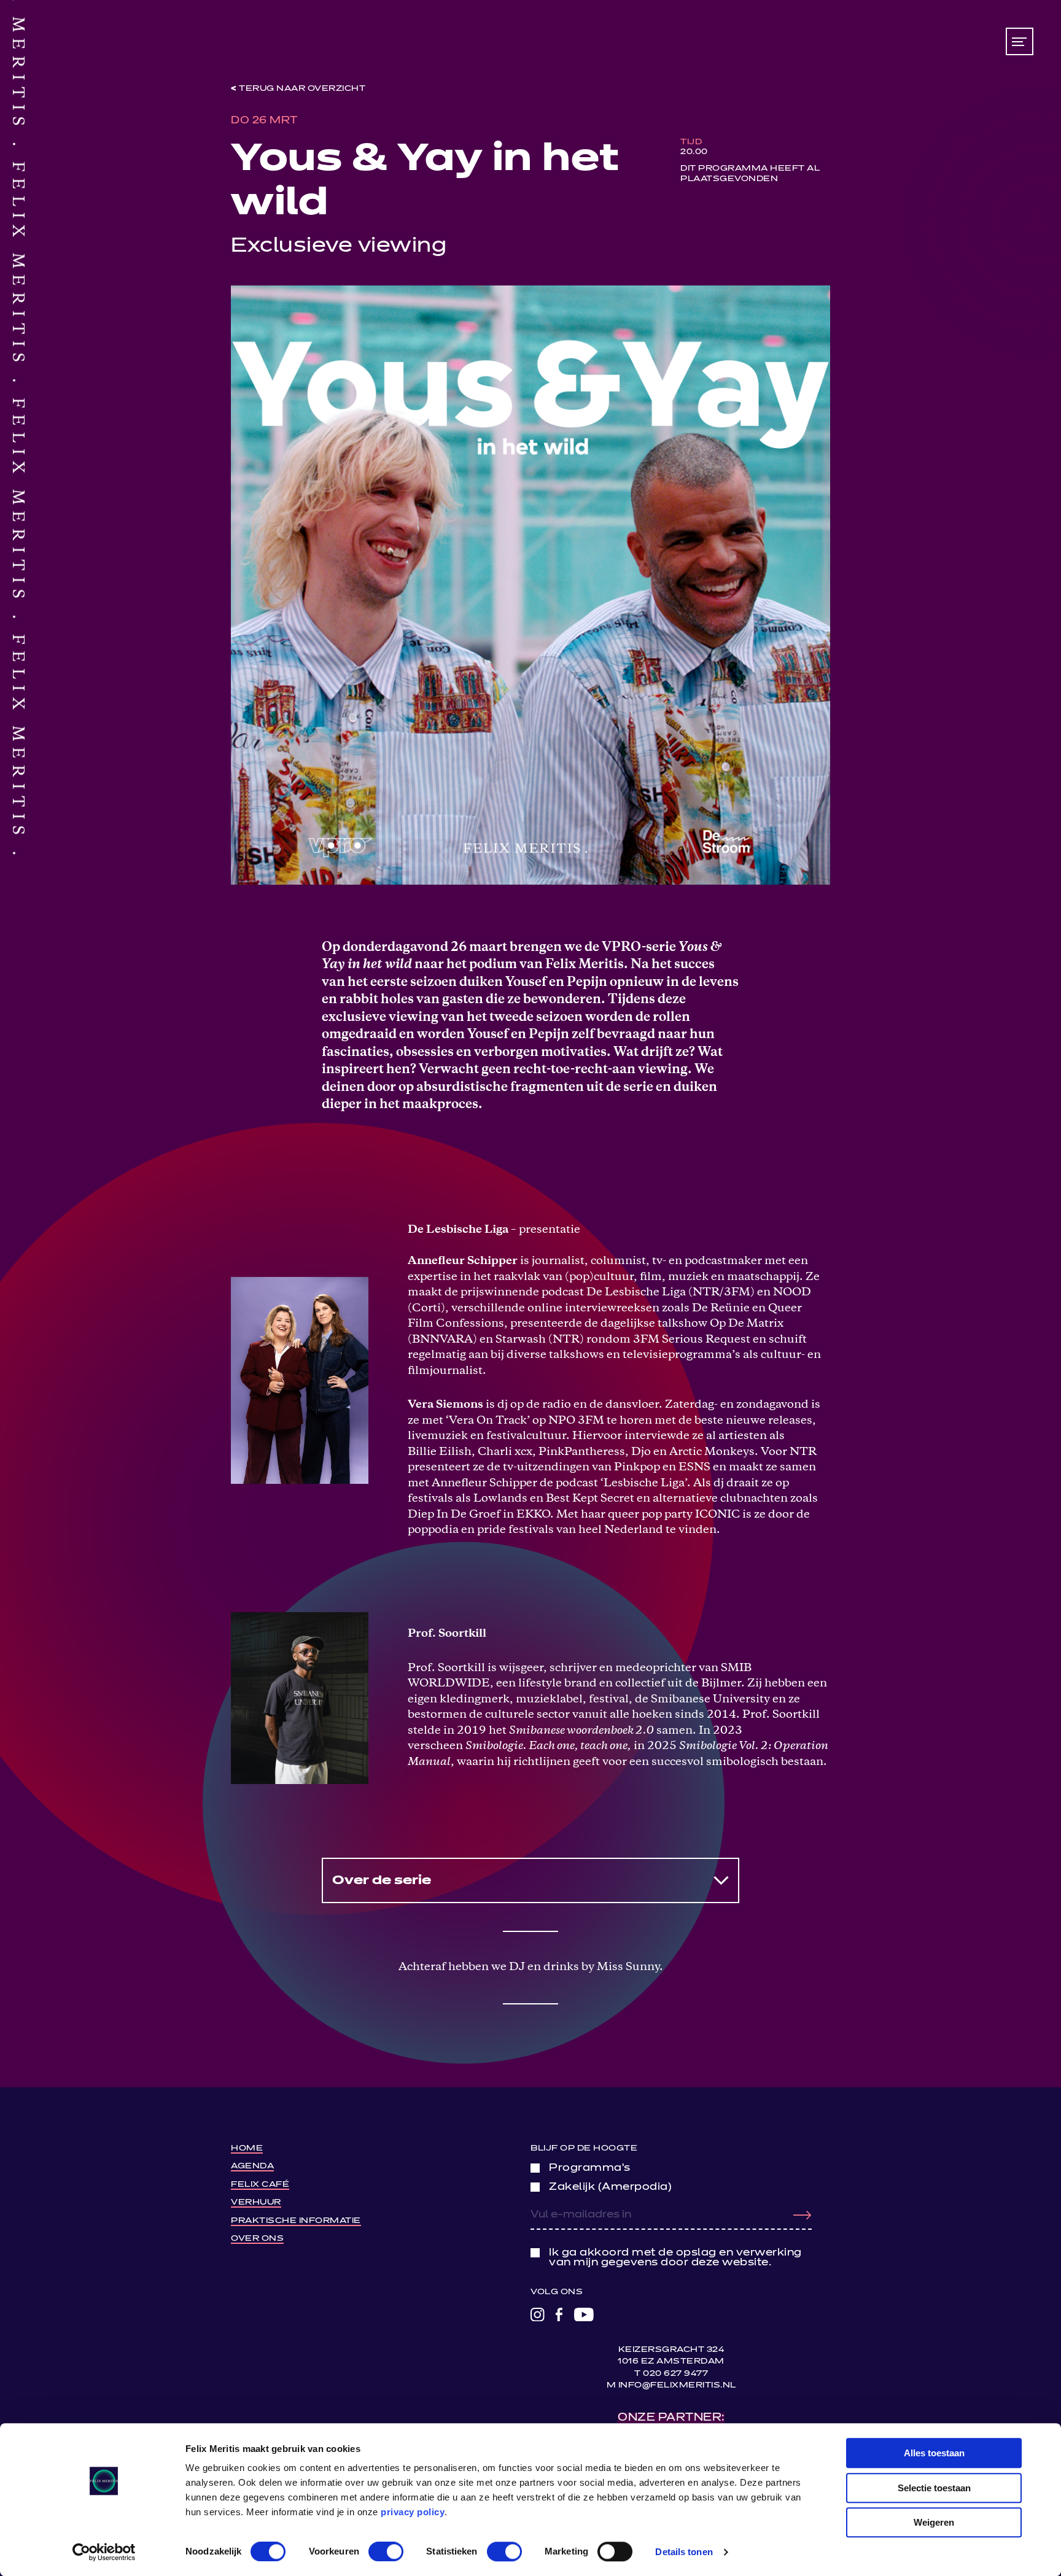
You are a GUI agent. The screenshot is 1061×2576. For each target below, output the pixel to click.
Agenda (252, 2166)
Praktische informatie (296, 2221)
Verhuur (256, 2202)
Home (247, 2148)
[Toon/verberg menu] (1020, 41)
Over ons (257, 2239)
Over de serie (382, 1880)
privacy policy (413, 2512)
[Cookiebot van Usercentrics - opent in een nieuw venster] (104, 2552)
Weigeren (934, 2522)
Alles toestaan (934, 2453)
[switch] (386, 2551)
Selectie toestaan (934, 2488)
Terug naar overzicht (302, 89)
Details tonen (684, 2552)
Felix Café (260, 2185)
